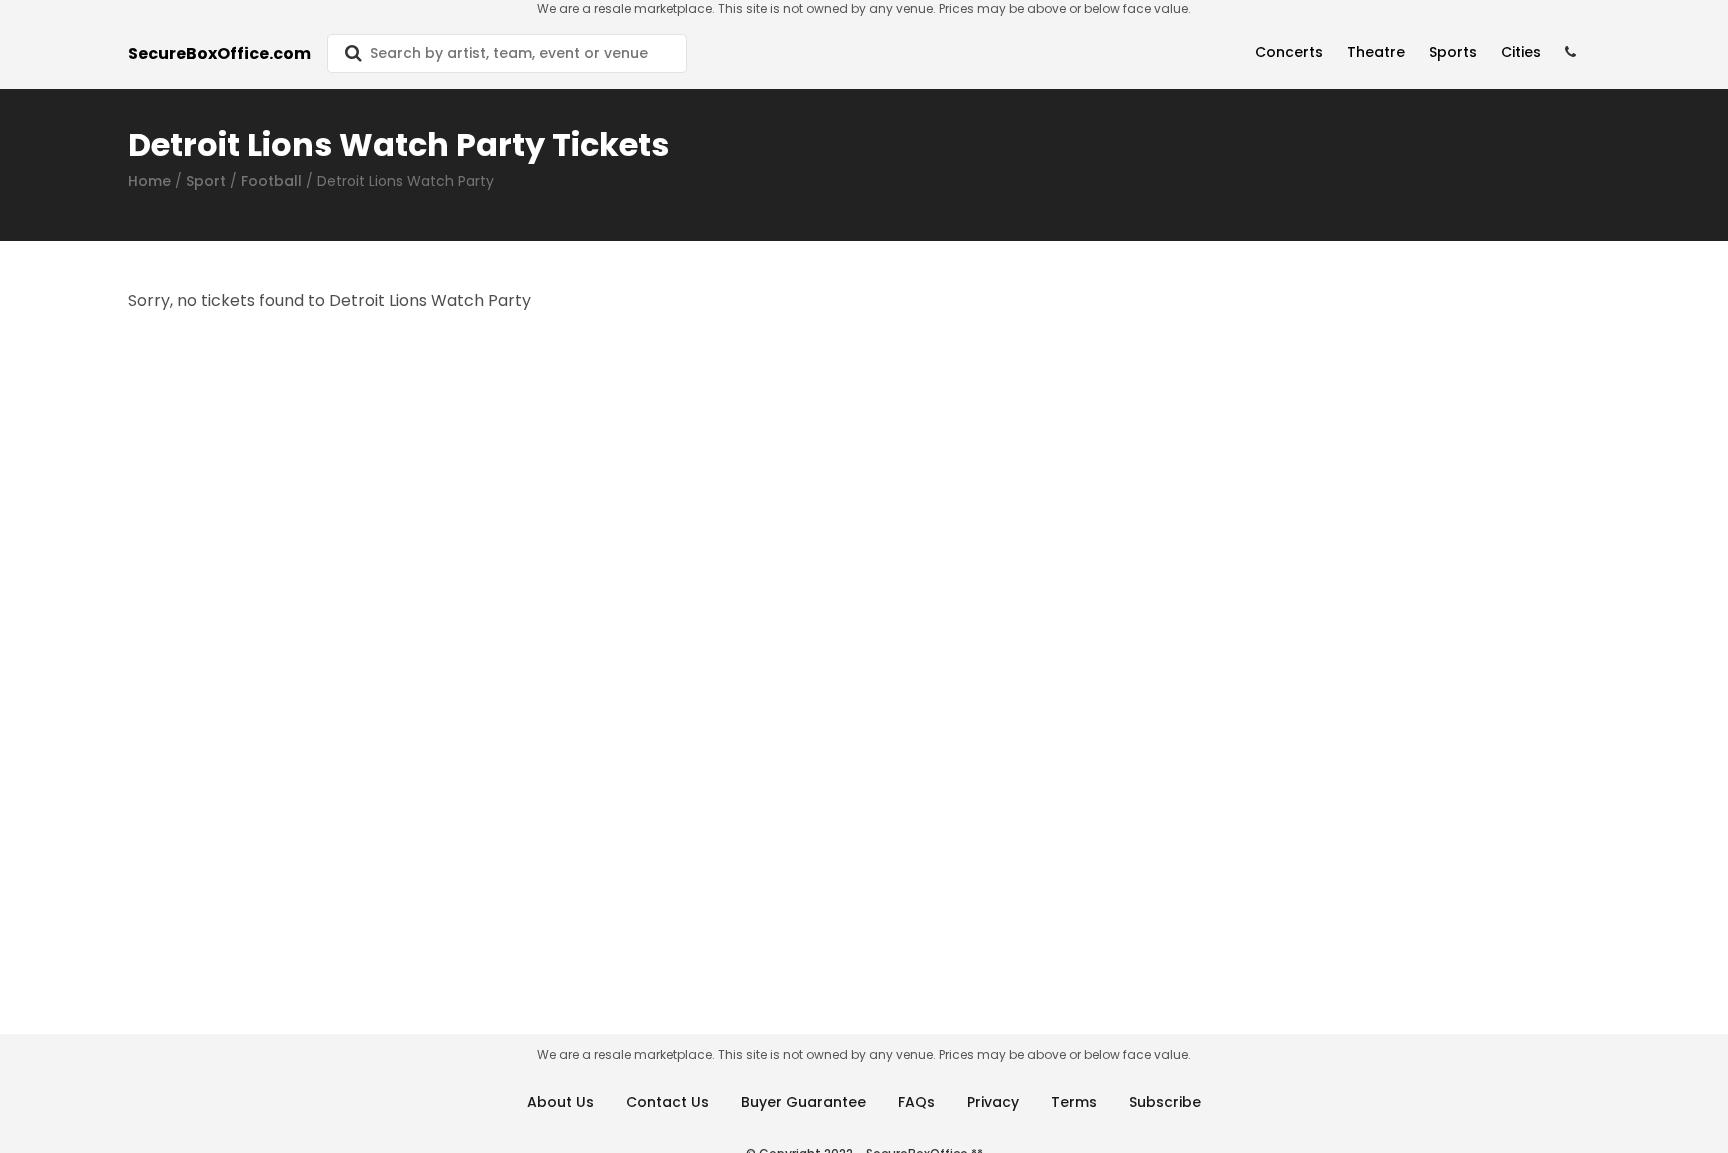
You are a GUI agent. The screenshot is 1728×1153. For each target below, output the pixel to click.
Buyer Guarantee (803, 1102)
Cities (1521, 52)
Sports (1453, 52)
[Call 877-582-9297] (1570, 52)
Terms (1074, 1102)
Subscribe (1165, 1102)
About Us (560, 1102)
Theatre (1376, 52)
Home (149, 181)
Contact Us (667, 1102)
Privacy (993, 1102)
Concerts (1289, 52)
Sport (206, 181)
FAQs (916, 1102)
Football (271, 181)
